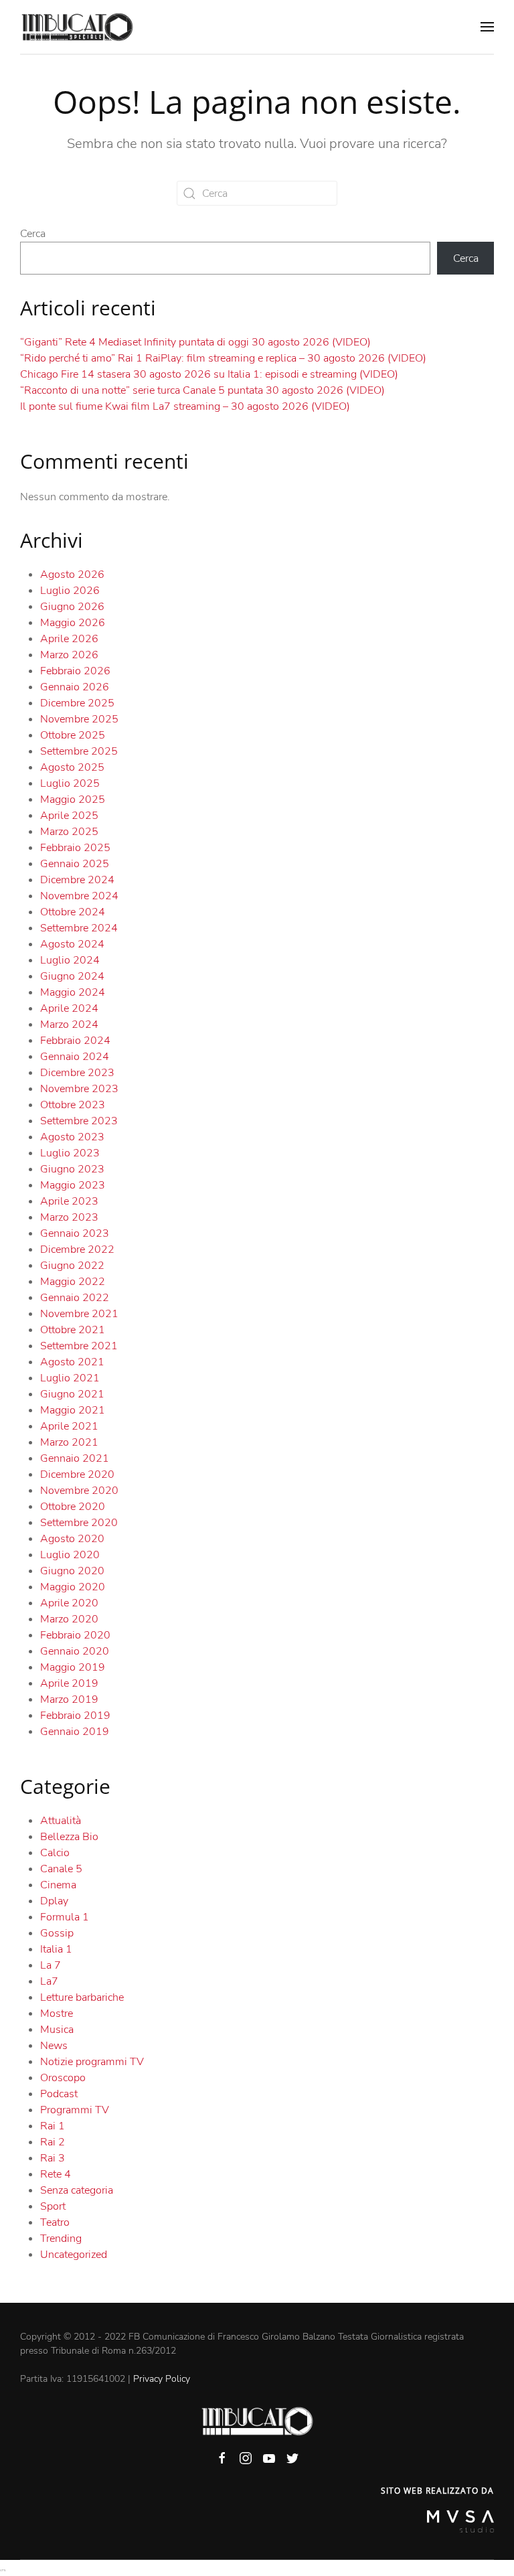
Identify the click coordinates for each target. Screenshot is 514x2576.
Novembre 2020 (79, 1491)
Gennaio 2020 (75, 1651)
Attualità (61, 1821)
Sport (53, 2206)
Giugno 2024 (72, 976)
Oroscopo (63, 2078)
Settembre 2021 (79, 1346)
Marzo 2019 (69, 1699)
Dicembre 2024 (77, 880)
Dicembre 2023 (77, 1073)
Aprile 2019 (69, 1683)
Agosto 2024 (72, 944)
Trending (61, 2239)
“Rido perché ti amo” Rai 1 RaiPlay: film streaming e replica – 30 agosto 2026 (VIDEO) (223, 358)
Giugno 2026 (72, 607)
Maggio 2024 (73, 992)
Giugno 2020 (72, 1571)
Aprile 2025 (69, 816)
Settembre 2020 (79, 1523)
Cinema (58, 1885)
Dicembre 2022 (77, 1249)
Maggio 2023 (73, 1185)
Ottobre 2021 (73, 1330)
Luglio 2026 (70, 591)
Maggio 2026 (73, 623)
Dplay (54, 1901)
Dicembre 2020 (77, 1474)
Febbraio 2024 (75, 1041)
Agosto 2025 (72, 767)
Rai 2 (53, 2142)
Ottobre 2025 (73, 735)
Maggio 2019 (73, 1667)
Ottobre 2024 (73, 912)
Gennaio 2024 (75, 1057)
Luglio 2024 (70, 960)
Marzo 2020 (69, 1619)
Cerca (33, 234)
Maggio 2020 (73, 1587)
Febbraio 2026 (75, 671)
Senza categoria (77, 2190)
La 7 (51, 1965)
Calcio (55, 1853)
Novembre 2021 (79, 1314)
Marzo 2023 (69, 1217)
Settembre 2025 (79, 751)
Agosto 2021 (72, 1362)
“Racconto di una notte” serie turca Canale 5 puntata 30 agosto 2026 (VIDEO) (202, 390)
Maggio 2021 (73, 1410)
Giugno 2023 (72, 1169)
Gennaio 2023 (75, 1233)
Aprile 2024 (69, 1008)
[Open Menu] (487, 27)
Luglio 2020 (70, 1555)
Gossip (57, 1933)
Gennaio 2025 (75, 864)
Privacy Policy (162, 2379)
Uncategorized (74, 2255)
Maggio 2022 (73, 1282)
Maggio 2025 (73, 800)
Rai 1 (53, 2126)
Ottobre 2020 (73, 1507)
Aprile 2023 (69, 1201)
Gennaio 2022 (75, 1298)
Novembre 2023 (79, 1089)
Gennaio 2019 (75, 1732)
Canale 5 (61, 1869)
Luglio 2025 (70, 783)
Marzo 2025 (69, 832)
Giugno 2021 (72, 1394)
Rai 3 (53, 2158)
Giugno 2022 (72, 1266)
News (54, 2046)
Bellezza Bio (69, 1837)
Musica (57, 2030)
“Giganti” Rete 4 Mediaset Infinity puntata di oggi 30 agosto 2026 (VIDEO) (195, 342)
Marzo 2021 (69, 1442)
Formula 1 (65, 1917)
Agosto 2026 (72, 575)
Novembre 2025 (79, 719)
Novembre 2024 (79, 896)
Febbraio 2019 (75, 1716)
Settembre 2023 (79, 1121)
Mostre (57, 2014)
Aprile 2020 (69, 1603)
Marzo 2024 (69, 1025)
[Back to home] (77, 27)
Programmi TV (75, 2110)
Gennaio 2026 (75, 687)
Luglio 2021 (70, 1378)
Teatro (55, 2222)
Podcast (59, 2094)
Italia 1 (56, 1949)
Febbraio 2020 (75, 1635)
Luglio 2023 (70, 1153)
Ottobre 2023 (73, 1105)
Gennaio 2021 (75, 1458)
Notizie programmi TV (92, 2062)
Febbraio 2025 (75, 848)
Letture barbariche (82, 1997)
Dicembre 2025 (77, 703)
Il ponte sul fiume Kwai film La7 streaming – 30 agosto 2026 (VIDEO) (185, 406)
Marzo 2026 (69, 655)
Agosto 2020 (72, 1539)
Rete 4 (56, 2174)
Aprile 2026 (69, 639)
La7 (49, 1981)
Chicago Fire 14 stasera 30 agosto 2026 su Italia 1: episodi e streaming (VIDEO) (209, 374)
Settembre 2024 (79, 928)
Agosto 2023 (72, 1137)
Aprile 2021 (69, 1426)
